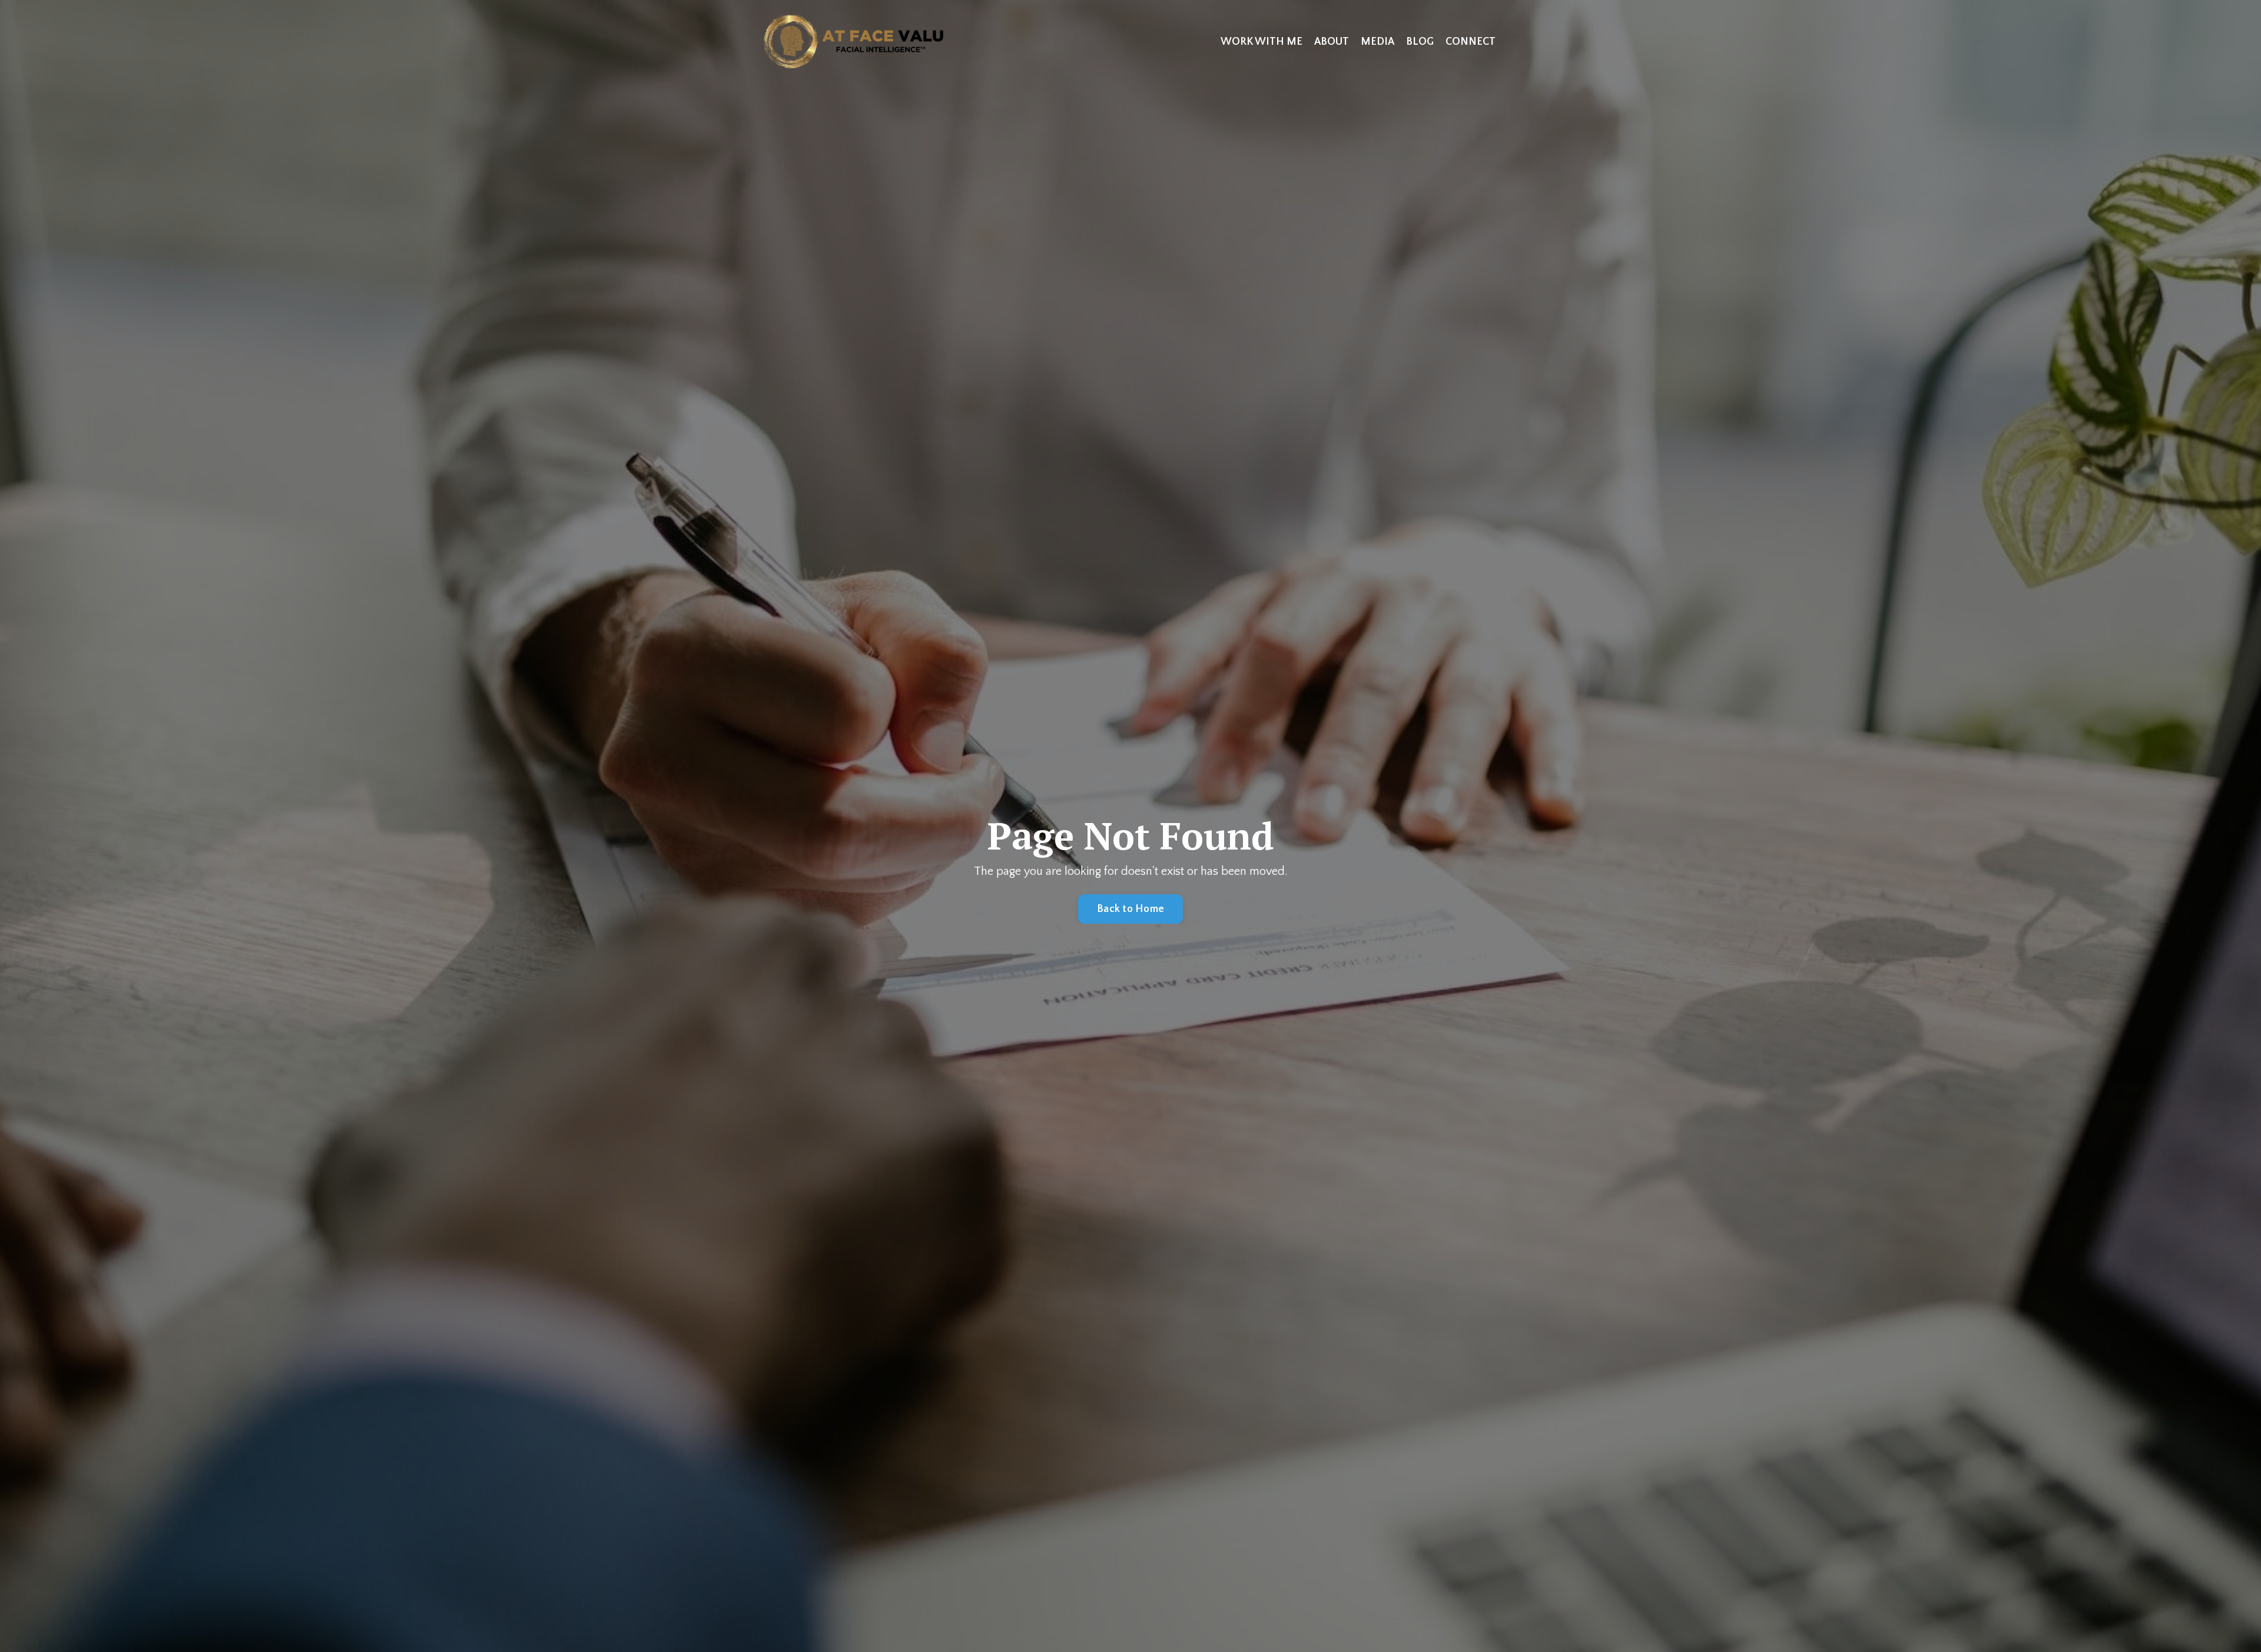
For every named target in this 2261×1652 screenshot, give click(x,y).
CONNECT (1471, 42)
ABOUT (1332, 42)
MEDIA (1378, 42)
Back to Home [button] (1130, 909)
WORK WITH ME (1262, 42)
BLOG (1420, 42)
